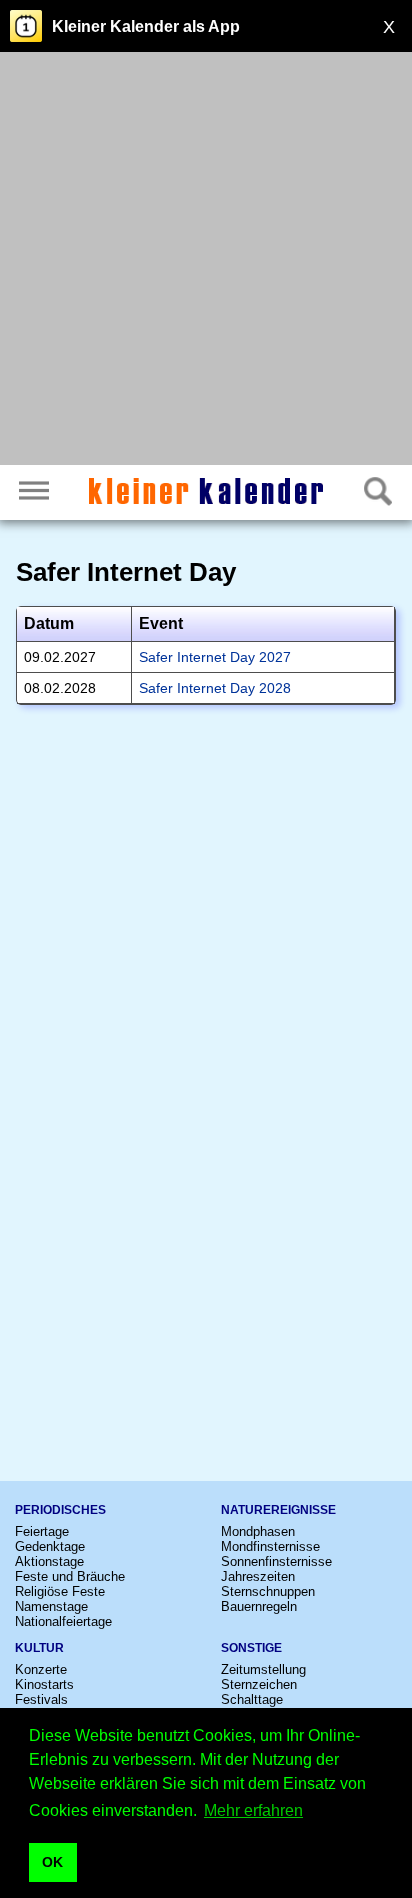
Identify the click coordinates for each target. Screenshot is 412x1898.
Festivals (41, 1699)
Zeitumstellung (263, 1669)
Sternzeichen (259, 1684)
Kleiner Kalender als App (146, 26)
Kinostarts (44, 1684)
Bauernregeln (259, 1606)
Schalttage (252, 1699)
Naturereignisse (278, 1510)
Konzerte (41, 1669)
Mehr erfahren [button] (253, 1810)
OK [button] (52, 1862)
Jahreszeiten (258, 1576)
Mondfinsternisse (270, 1546)
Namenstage (51, 1606)
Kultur (39, 1648)
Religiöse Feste (60, 1591)
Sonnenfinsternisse (276, 1561)
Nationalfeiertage (63, 1621)
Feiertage (42, 1531)
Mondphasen (258, 1531)
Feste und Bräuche (70, 1576)
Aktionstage (49, 1561)
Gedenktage (50, 1546)
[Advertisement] (206, 261)
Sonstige (251, 1648)
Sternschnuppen (268, 1591)
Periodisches (60, 1510)
